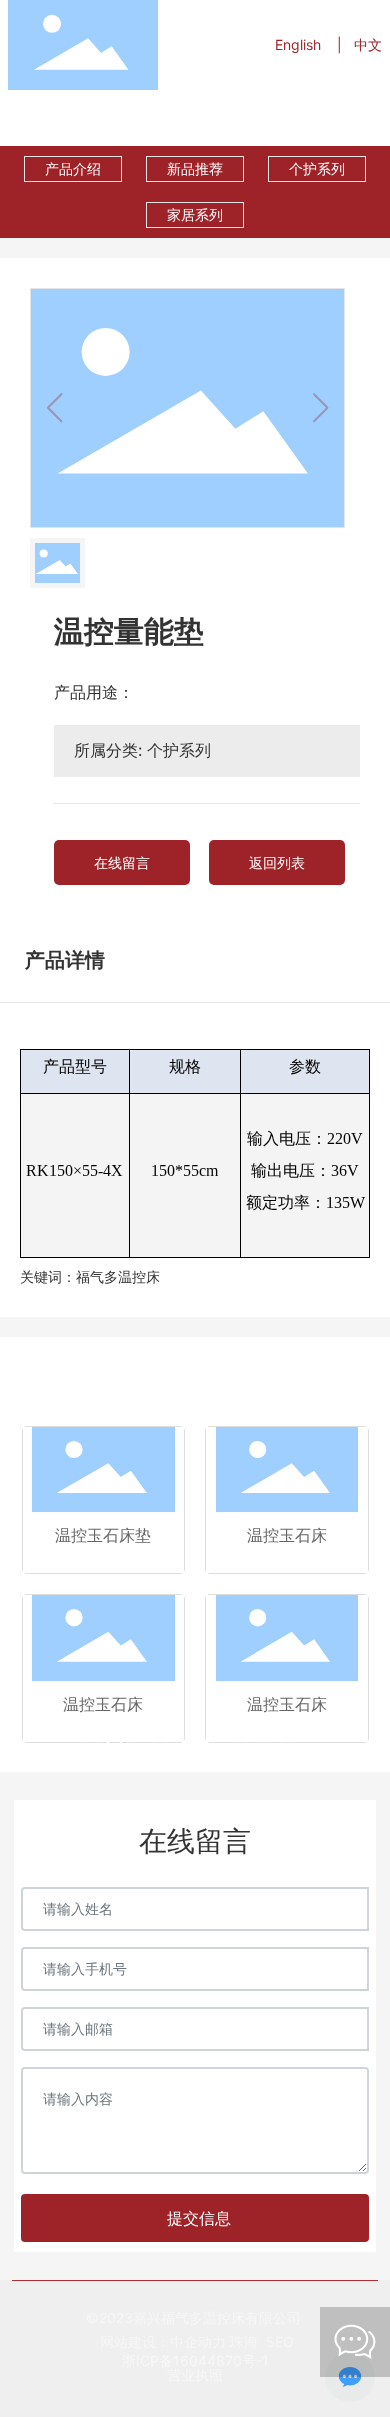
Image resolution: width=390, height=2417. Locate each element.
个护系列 (317, 168)
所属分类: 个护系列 (142, 750)
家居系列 (195, 214)
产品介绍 (73, 168)
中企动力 (198, 2341)
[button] (91, 1743)
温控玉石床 (287, 1535)
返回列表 (277, 862)
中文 (368, 44)
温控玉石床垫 (103, 1535)
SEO (280, 2341)
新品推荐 (195, 168)
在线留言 (122, 862)
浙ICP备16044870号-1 (195, 2360)
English (298, 44)
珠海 (242, 2341)
